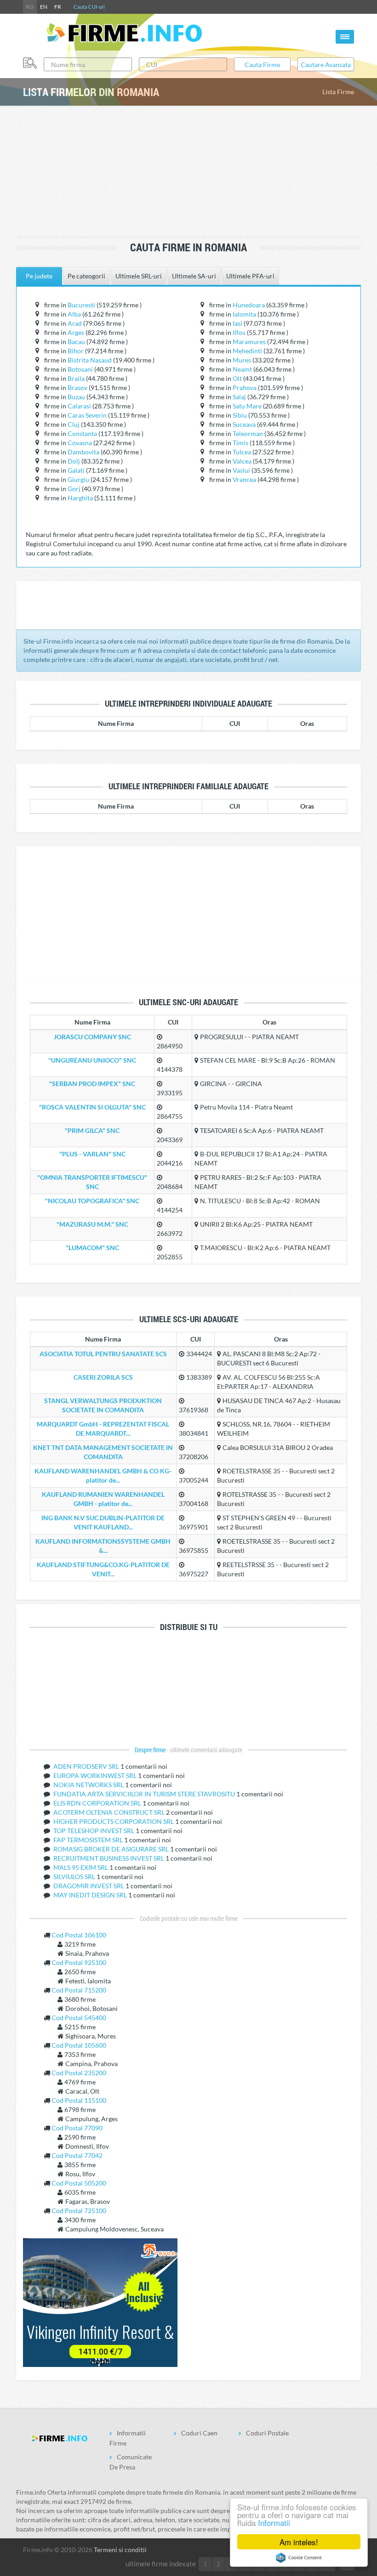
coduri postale (267, 2433)
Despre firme (151, 1750)
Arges (76, 332)
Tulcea (242, 452)
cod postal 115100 (79, 2100)
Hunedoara (249, 305)
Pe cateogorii (86, 276)
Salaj (239, 397)
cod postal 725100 (79, 2211)
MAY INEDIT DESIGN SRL (91, 1895)
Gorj (74, 489)
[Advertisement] (190, 172)
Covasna (80, 443)
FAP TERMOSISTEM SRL (89, 1840)
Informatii (274, 2522)
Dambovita (83, 452)
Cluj (74, 424)
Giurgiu (78, 479)
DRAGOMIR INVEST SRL (89, 1886)
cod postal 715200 (79, 1990)
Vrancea (244, 479)
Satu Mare (247, 406)
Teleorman (248, 433)
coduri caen (199, 2433)
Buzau (76, 397)
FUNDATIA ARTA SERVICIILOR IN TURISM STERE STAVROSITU (145, 1794)
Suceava (244, 424)
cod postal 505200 (79, 2183)
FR (58, 7)
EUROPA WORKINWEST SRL (96, 1775)
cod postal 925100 (79, 1962)
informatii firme (128, 2438)
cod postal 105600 (79, 2045)
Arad (75, 323)
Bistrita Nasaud (90, 360)
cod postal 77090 (77, 2128)
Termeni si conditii (120, 2550)
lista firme (338, 92)
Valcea (242, 461)
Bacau (76, 342)
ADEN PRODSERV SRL (87, 1766)
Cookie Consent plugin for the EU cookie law (299, 2558)
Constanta (82, 433)
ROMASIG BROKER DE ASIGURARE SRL (112, 1849)
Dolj (74, 461)
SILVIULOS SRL (75, 1877)
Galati (76, 470)
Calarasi (79, 406)
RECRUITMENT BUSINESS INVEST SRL (109, 1858)
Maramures (249, 342)
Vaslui (241, 470)
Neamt (242, 369)
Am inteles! (299, 2542)
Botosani (80, 369)
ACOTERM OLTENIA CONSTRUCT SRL (110, 1812)
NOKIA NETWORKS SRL (89, 1785)
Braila (76, 378)
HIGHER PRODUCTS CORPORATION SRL (114, 1821)
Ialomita (244, 314)
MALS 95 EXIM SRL (81, 1867)
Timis (240, 443)
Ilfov (239, 332)
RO (30, 7)
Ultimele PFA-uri (250, 276)
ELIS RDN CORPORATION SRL (98, 1803)
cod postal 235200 (79, 2073)
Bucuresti (81, 305)
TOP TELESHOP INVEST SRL (94, 1831)
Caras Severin (87, 415)
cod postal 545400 (79, 2018)
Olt (237, 378)
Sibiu (240, 415)
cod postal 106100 (79, 1935)
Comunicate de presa (131, 2462)
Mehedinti (247, 351)
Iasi (237, 323)
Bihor (76, 351)
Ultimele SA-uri (194, 276)
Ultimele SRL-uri (139, 276)
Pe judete (39, 276)
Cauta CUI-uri (89, 7)
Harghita (80, 498)
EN (44, 7)
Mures (242, 360)
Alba (74, 314)
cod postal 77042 (77, 2155)
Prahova (245, 388)
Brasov (77, 388)
